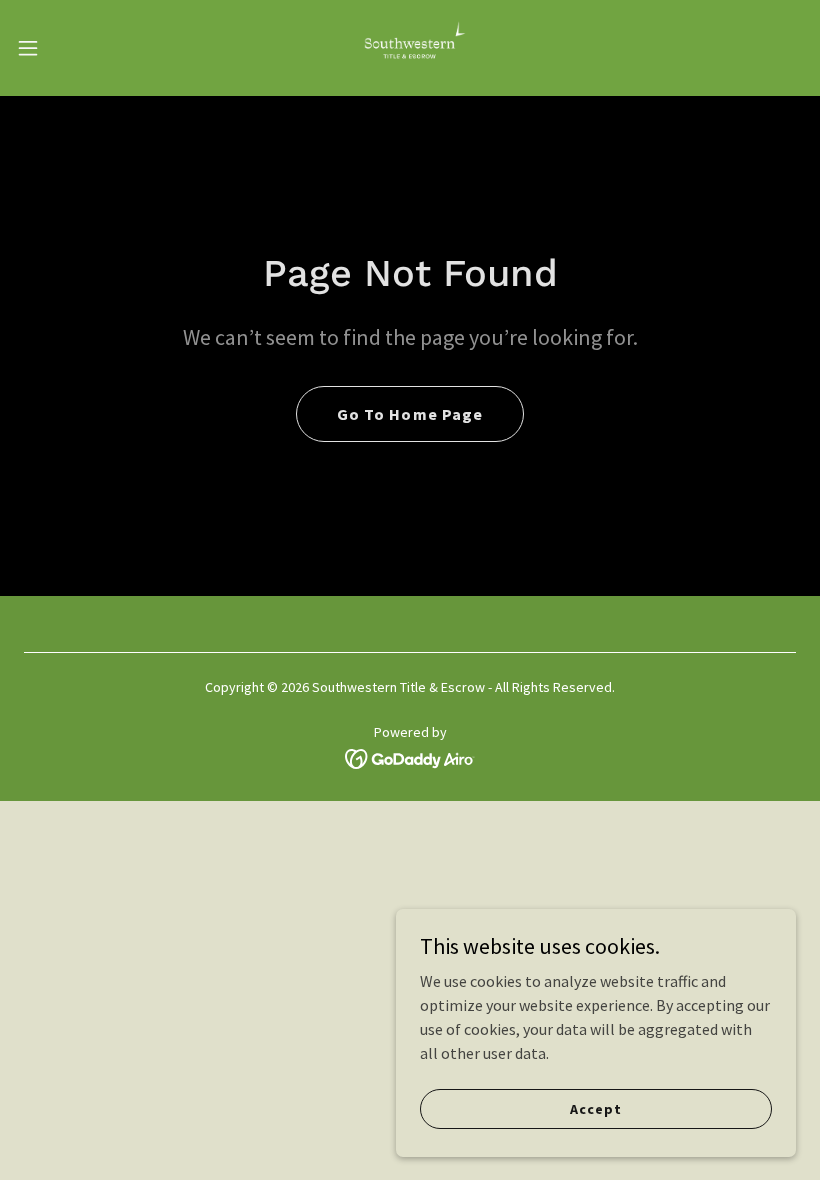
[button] (68, 48)
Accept (595, 1108)
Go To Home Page (409, 414)
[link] (410, 48)
